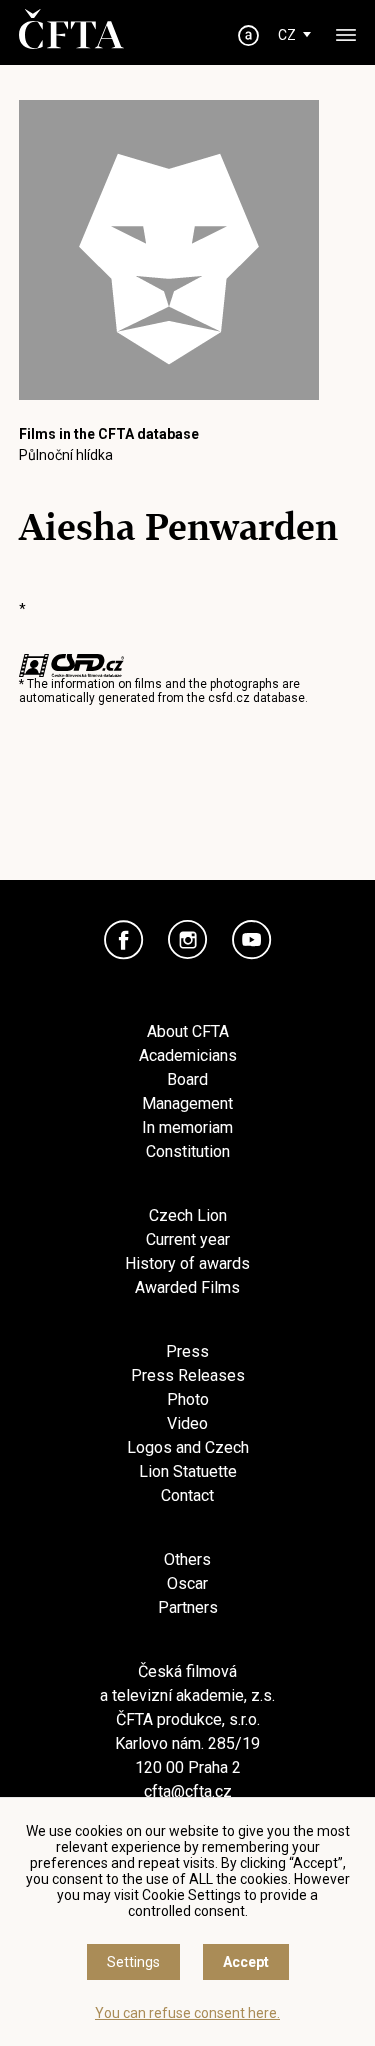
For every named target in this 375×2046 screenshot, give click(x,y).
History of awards (187, 1263)
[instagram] (188, 940)
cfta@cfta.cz (188, 1791)
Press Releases (188, 1375)
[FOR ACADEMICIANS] (248, 35)
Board (187, 1079)
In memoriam (187, 1127)
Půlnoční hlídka (66, 455)
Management (187, 1103)
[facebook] (124, 940)
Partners (188, 1607)
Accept (246, 1962)
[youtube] (252, 940)
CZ (287, 35)
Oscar (187, 1583)
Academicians (188, 1055)
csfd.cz (229, 698)
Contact (187, 1495)
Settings (133, 1962)
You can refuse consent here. (187, 2013)
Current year (188, 1239)
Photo (188, 1399)
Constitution (188, 1151)
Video (187, 1423)
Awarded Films (187, 1287)
